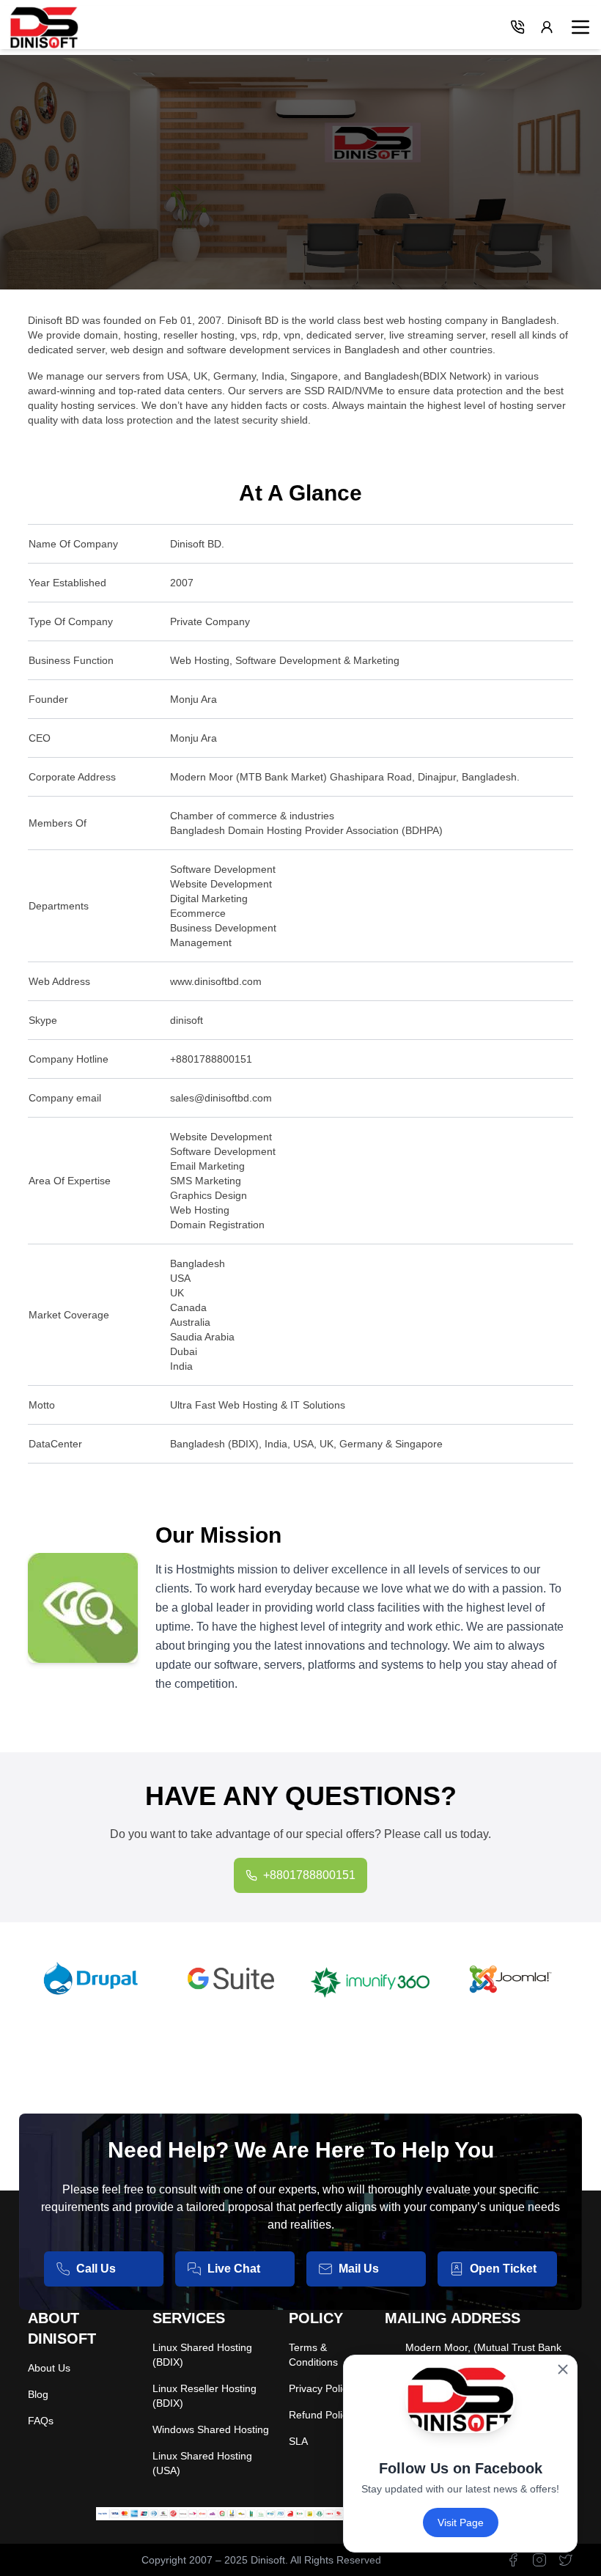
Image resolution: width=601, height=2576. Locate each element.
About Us (49, 2368)
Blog (38, 2394)
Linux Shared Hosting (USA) (202, 2463)
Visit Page (461, 2523)
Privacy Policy (321, 2388)
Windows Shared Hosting (211, 2429)
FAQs (41, 2421)
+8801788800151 (309, 1875)
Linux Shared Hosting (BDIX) (202, 2355)
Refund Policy (321, 2415)
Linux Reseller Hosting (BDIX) (204, 2396)
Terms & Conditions (313, 2355)
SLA (298, 2441)
